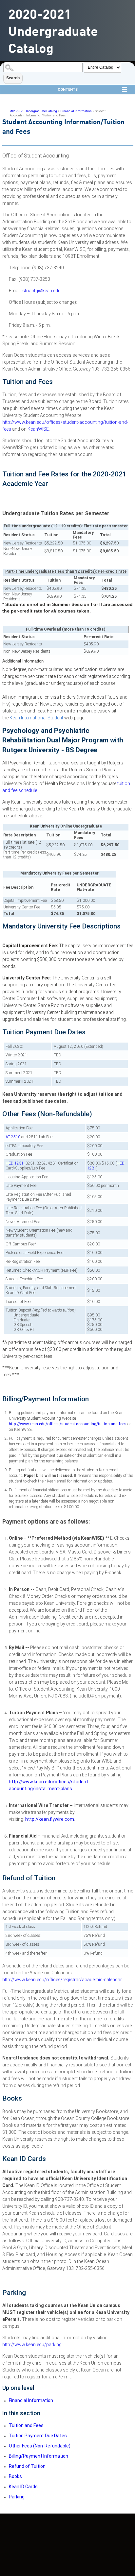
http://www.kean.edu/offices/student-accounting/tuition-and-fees (68, 1424)
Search (13, 78)
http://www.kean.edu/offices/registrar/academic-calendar (62, 1980)
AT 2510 (13, 1137)
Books (15, 2476)
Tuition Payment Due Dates (38, 2436)
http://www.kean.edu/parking (32, 2345)
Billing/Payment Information (39, 2456)
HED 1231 (15, 1163)
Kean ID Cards (23, 2487)
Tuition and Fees (26, 2425)
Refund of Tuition (27, 2466)
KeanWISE (38, 429)
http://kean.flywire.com (50, 1819)
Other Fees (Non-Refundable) (40, 2446)
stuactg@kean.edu (41, 291)
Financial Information (76, 111)
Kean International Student (36, 718)
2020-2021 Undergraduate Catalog (33, 111)
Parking (17, 2497)
